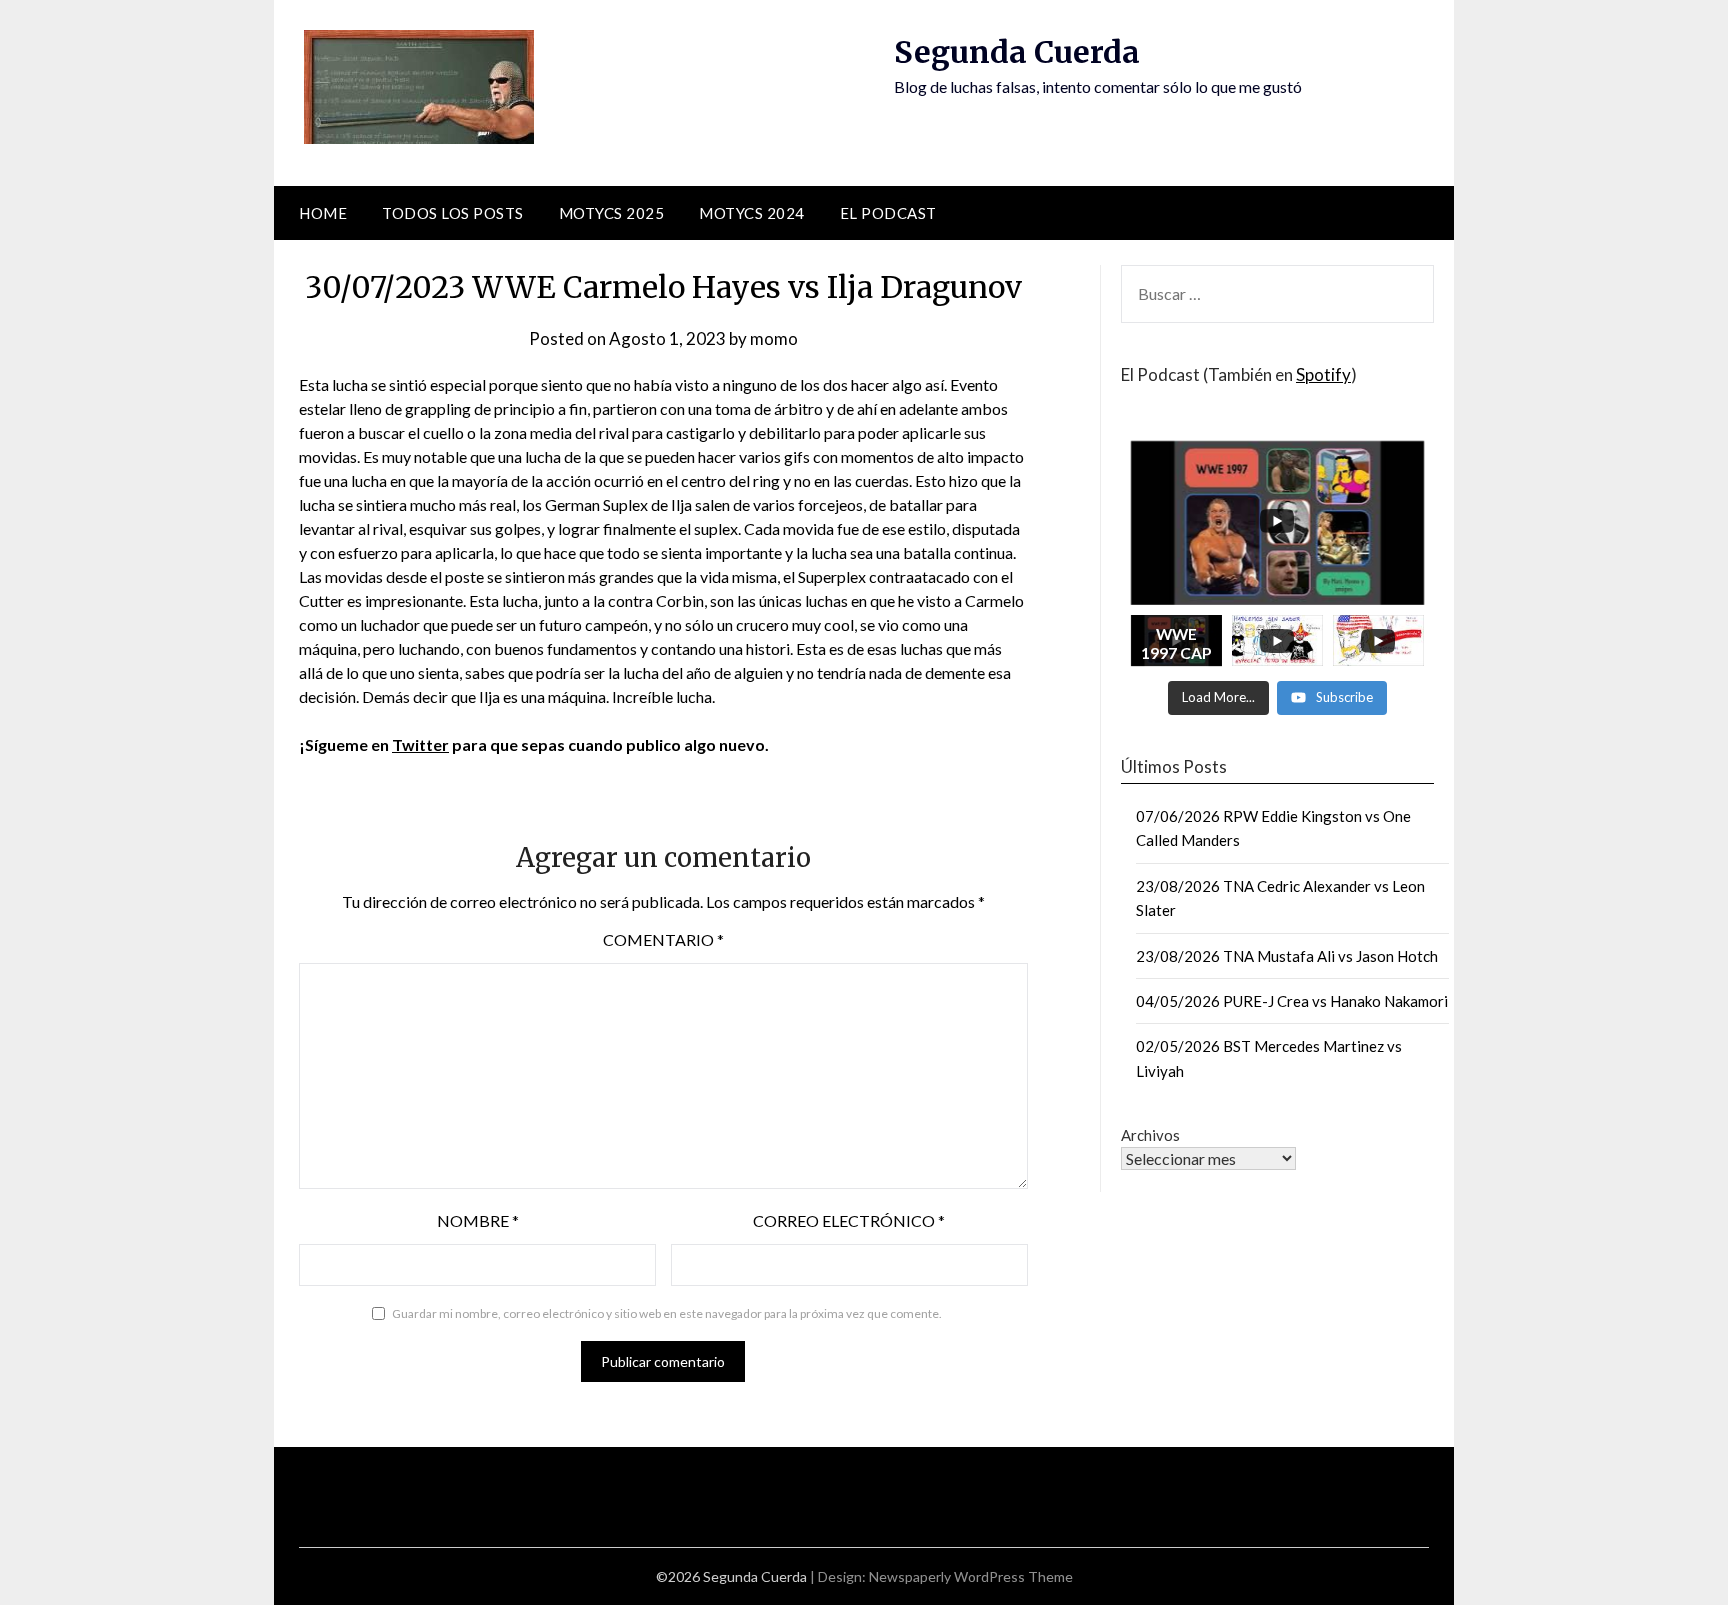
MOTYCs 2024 (752, 213)
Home (323, 213)
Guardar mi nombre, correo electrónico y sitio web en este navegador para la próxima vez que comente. (667, 1313)
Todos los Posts (453, 213)
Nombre (478, 1220)
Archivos (1150, 1135)
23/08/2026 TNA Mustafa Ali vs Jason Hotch (1287, 956)
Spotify (1323, 374)
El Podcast (888, 213)
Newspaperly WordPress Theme (971, 1576)
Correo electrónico (849, 1220)
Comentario (663, 939)
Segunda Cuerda (1017, 52)
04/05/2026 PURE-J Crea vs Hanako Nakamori (1292, 1001)
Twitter (420, 744)
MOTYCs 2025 (612, 213)
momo (774, 338)
